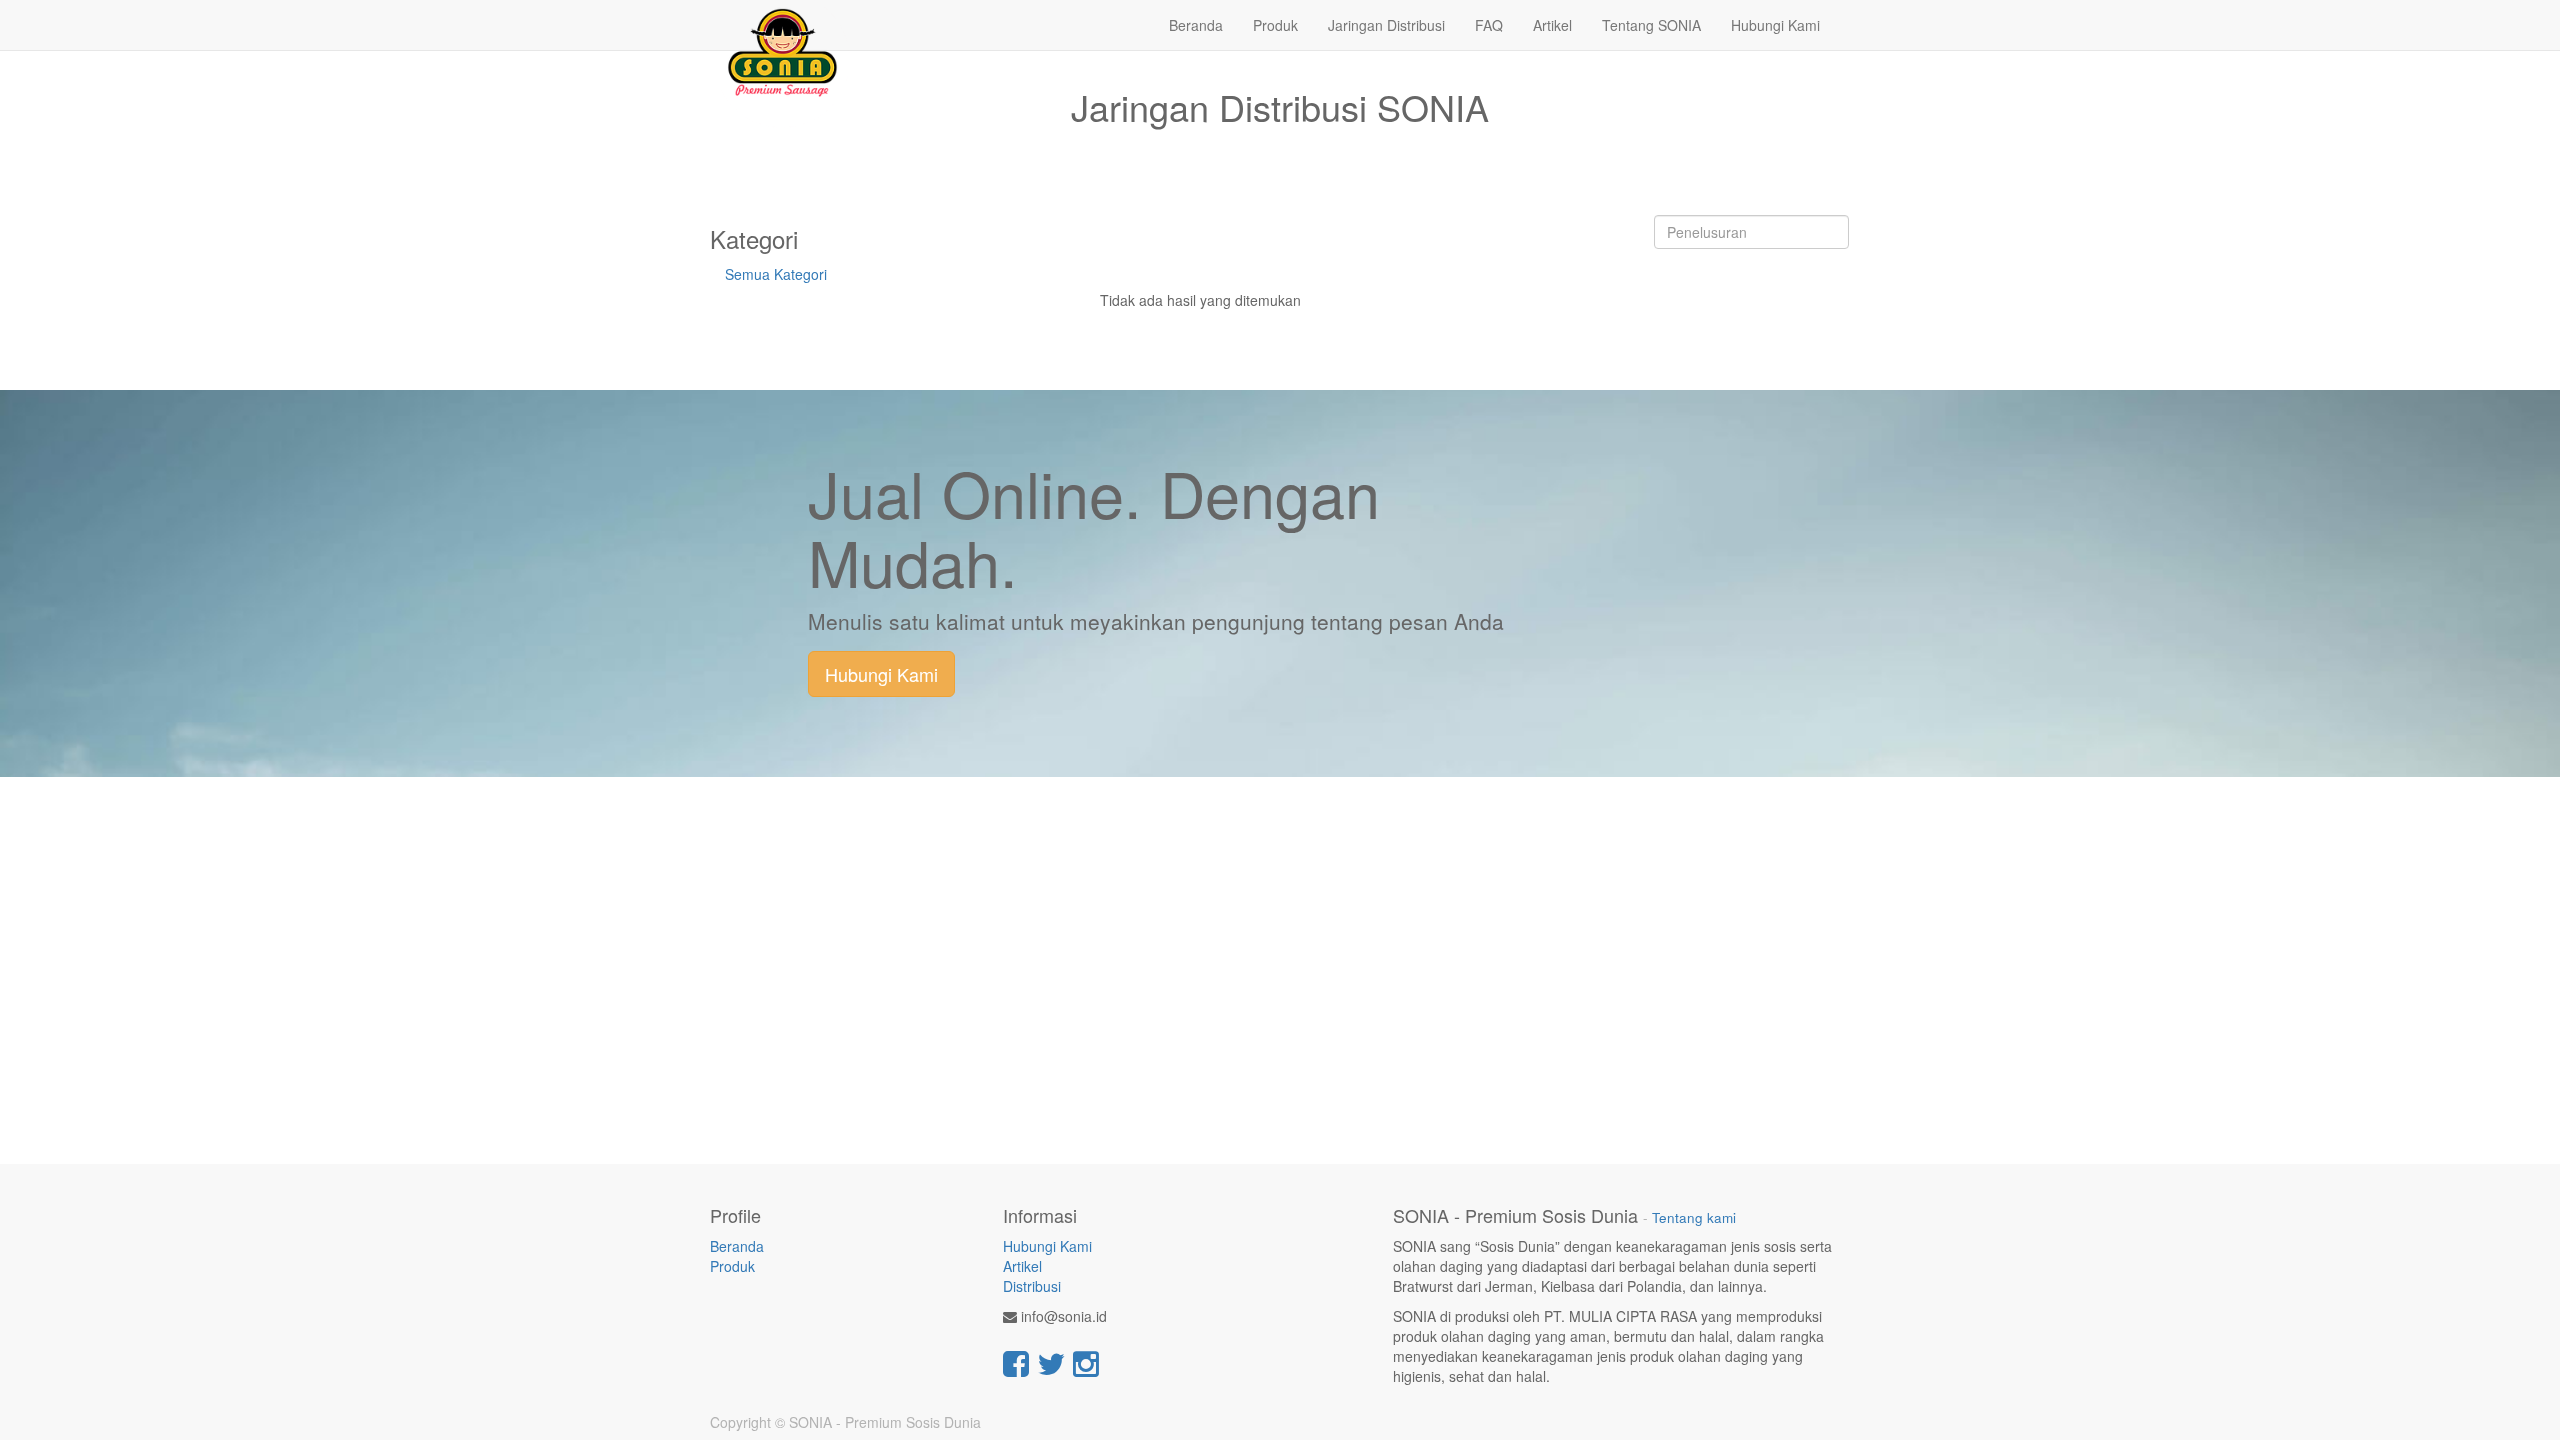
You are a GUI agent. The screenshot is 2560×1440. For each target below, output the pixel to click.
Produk (732, 1266)
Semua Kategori (776, 274)
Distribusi (1032, 1286)
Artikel (1022, 1266)
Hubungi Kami (881, 674)
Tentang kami (1694, 1217)
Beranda (737, 1246)
